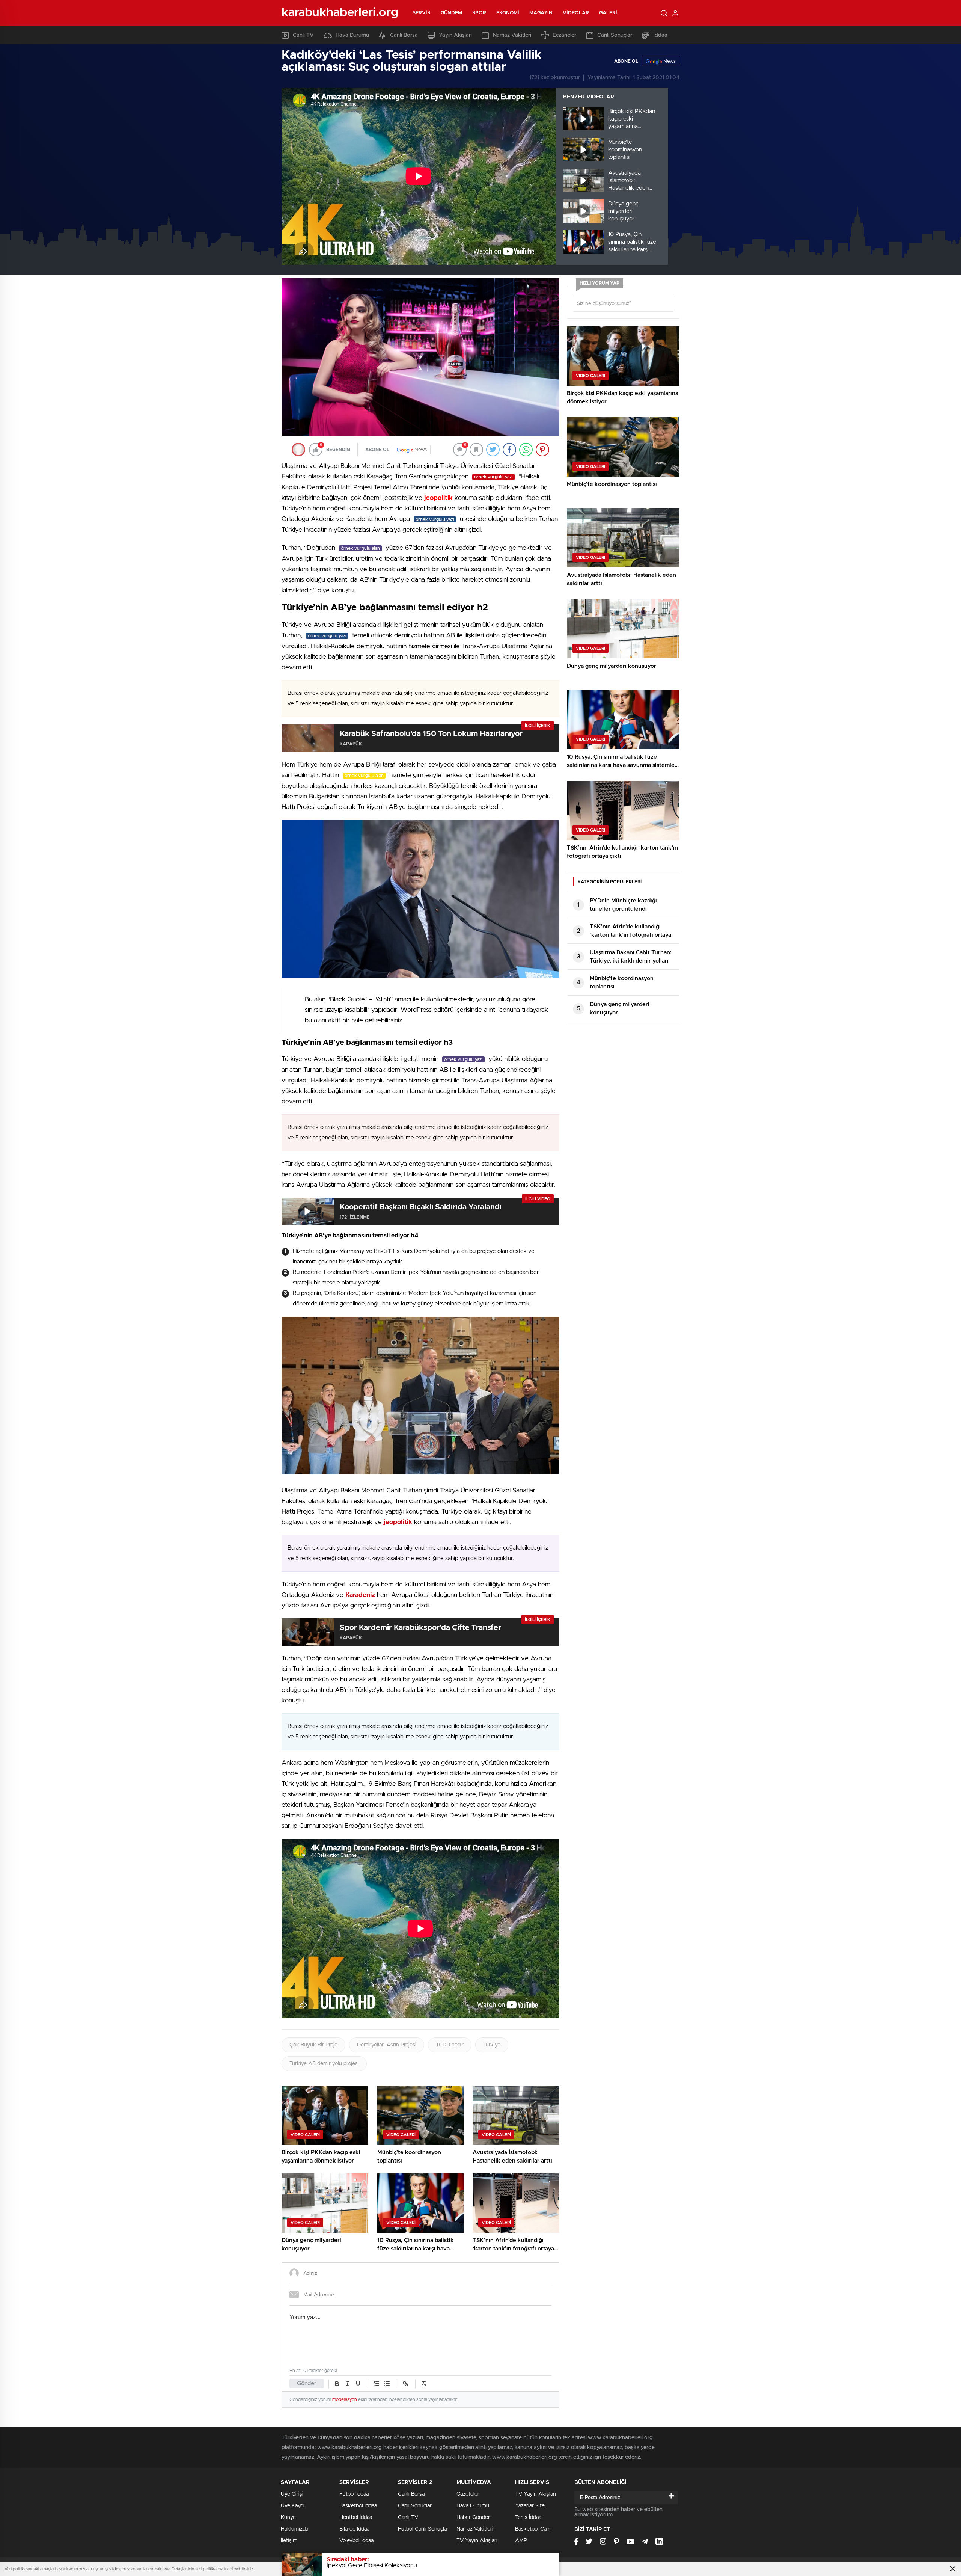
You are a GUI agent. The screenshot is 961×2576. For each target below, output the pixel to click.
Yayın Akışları (455, 35)
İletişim (289, 2541)
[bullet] (387, 2384)
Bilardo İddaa (354, 2529)
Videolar (576, 13)
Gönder (307, 2384)
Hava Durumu (352, 35)
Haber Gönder (473, 2517)
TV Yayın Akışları (477, 2541)
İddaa (660, 35)
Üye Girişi (292, 2494)
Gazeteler (468, 2494)
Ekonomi (508, 13)
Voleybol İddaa (356, 2541)
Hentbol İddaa (356, 2517)
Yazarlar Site (530, 2506)
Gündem (452, 13)
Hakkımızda (294, 2529)
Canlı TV (303, 35)
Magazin (541, 13)
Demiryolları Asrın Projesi (387, 2045)
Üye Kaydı (293, 2506)
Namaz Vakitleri (512, 35)
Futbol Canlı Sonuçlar (423, 2529)
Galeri (608, 13)
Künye (288, 2517)
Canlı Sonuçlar (615, 35)
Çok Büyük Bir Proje (313, 2045)
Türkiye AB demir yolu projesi (324, 2064)
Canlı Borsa (404, 35)
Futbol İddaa (354, 2494)
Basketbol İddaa (358, 2506)
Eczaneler (564, 35)
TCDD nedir (450, 2045)
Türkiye (492, 2045)
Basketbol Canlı (533, 2529)
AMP (521, 2541)
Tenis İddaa (528, 2517)
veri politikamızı (209, 2569)
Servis (422, 13)
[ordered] (377, 2384)
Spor (479, 13)
